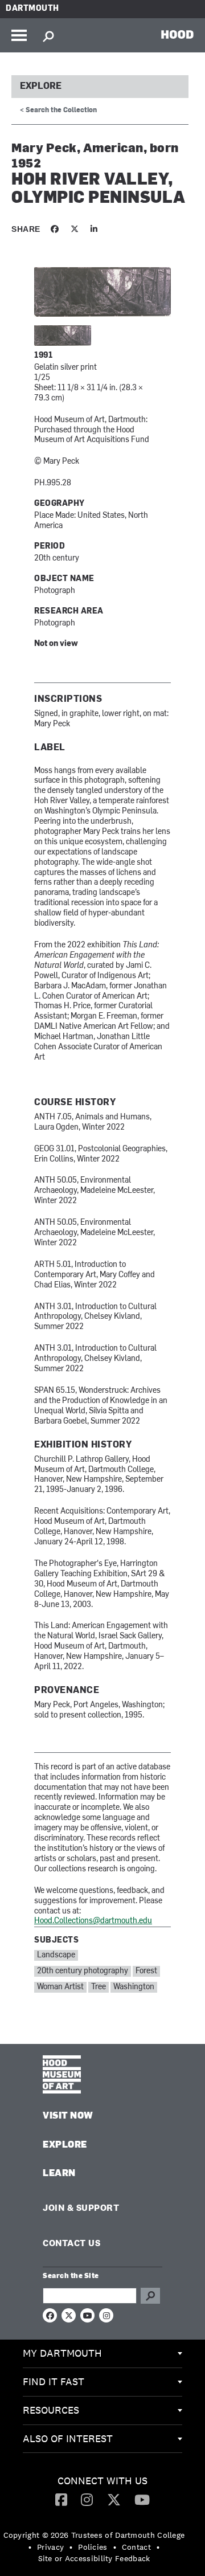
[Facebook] (61, 2499)
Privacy (50, 2547)
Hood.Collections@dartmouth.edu (93, 1921)
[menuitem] (102, 2354)
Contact (136, 2547)
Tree (99, 1987)
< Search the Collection (58, 111)
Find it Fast (54, 2381)
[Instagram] (87, 2499)
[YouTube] (142, 2499)
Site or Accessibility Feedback (94, 2558)
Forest (146, 1971)
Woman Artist (60, 1987)
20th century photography (83, 1971)
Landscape (56, 1955)
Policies (93, 2547)
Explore (41, 87)
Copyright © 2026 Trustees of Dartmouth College (94, 2535)
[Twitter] (114, 2499)
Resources (51, 2410)
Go (150, 2296)
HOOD (177, 34)
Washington (134, 1987)
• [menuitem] (30, 2547)
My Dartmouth (62, 2353)
